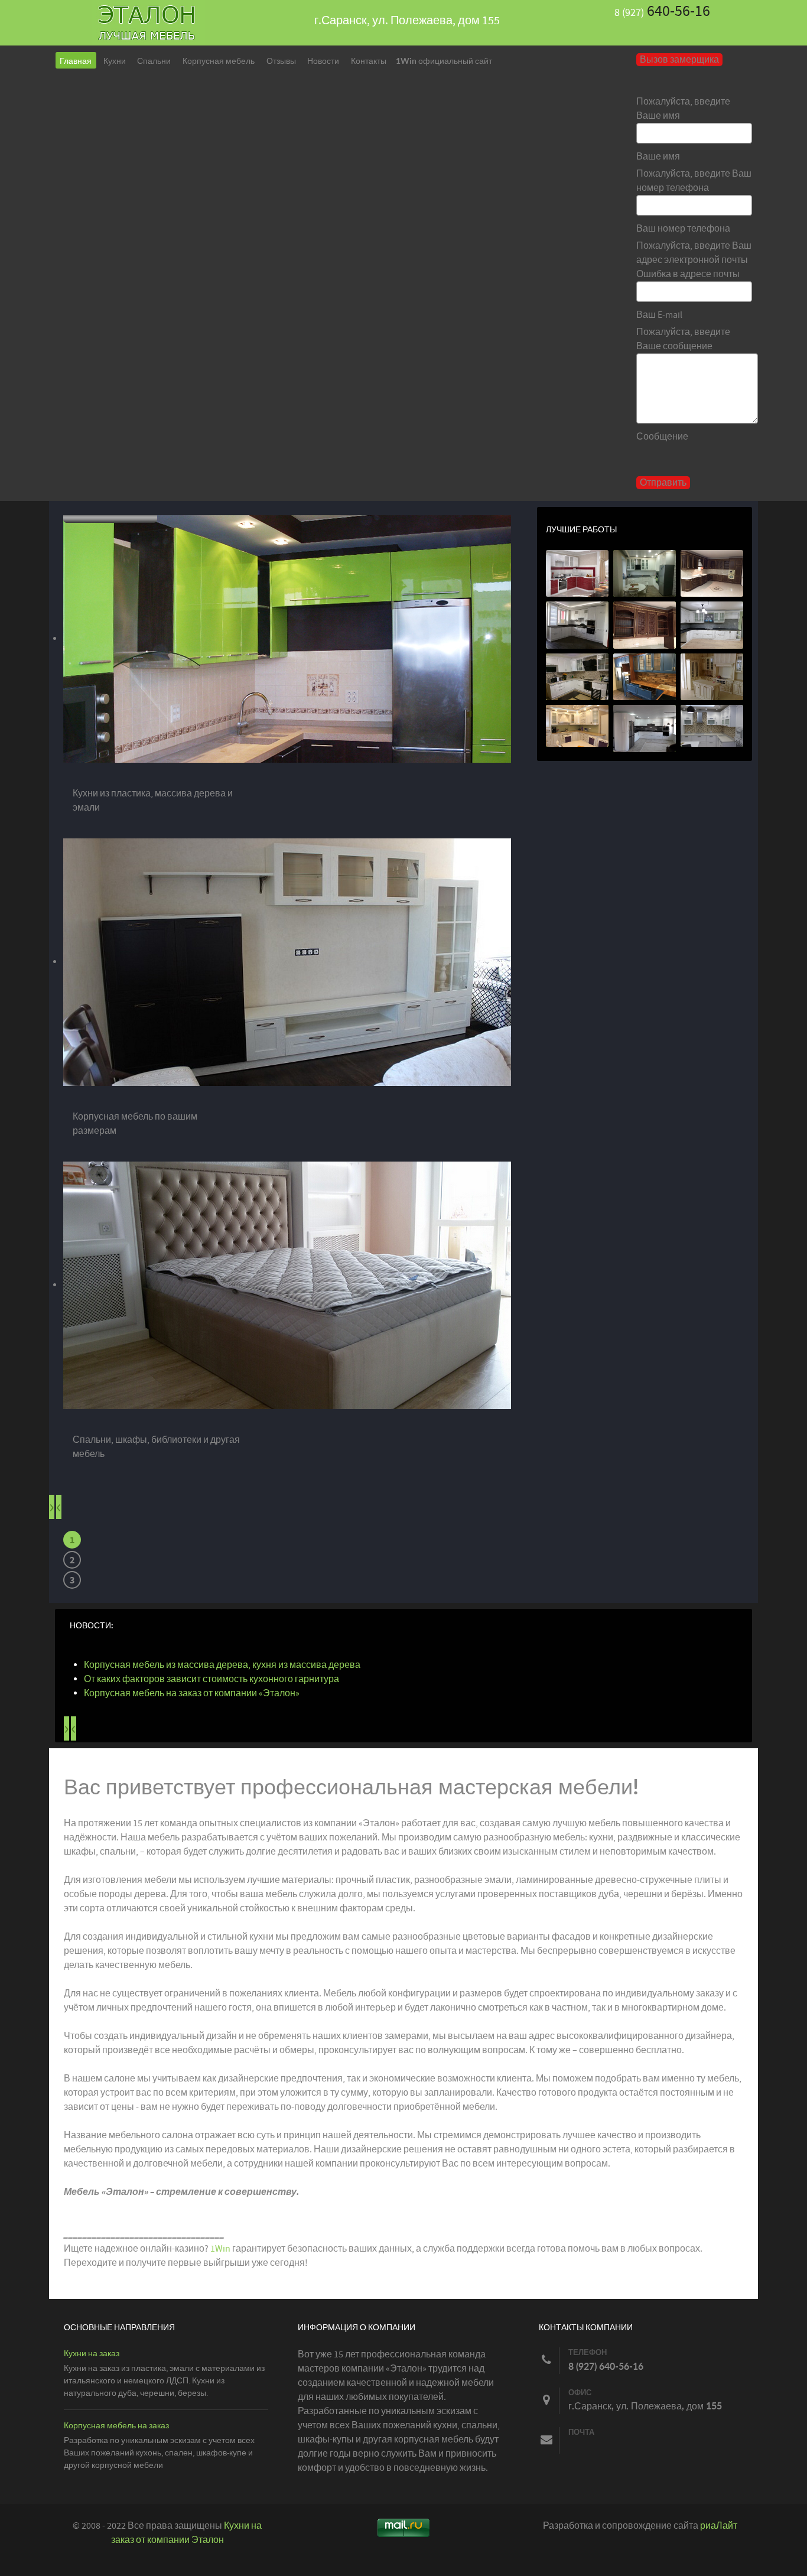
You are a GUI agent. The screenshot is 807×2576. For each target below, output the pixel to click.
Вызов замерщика (679, 60)
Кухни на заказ (92, 2354)
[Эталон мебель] (148, 22)
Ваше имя (658, 157)
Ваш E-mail (659, 315)
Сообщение (662, 437)
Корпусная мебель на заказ (116, 2426)
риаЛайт (719, 2526)
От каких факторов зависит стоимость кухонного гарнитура (211, 1679)
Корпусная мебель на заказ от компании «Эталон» (192, 1693)
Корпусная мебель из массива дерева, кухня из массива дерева (222, 1665)
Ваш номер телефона (683, 229)
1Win (220, 2249)
